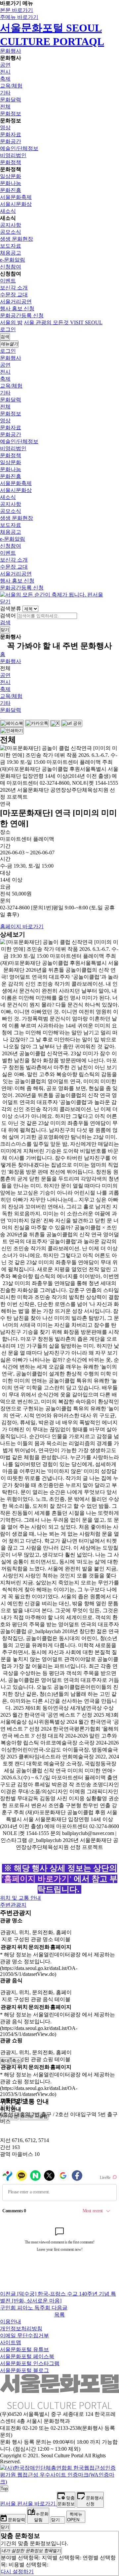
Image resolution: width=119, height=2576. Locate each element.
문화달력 (11, 100)
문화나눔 (11, 183)
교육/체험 (11, 86)
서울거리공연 (16, 302)
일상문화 (11, 176)
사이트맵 (11, 2342)
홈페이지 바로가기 (22, 926)
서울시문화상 (16, 204)
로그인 (8, 329)
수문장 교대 (14, 295)
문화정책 (11, 162)
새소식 (8, 211)
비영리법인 (13, 155)
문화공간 (11, 141)
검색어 (8, 615)
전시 (5, 72)
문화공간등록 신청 (22, 315)
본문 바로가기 (17, 10)
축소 (16, 2061)
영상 (5, 127)
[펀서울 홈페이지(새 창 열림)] (52, 595)
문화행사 (11, 51)
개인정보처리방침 (21, 2329)
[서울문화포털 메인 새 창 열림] (59, 2406)
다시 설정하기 (17, 2572)
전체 (5, 107)
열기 (31, 2551)
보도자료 (11, 246)
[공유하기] (1, 718)
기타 (5, 93)
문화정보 (11, 114)
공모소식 (11, 232)
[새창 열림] (12, 723)
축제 (5, 79)
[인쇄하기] (12, 731)
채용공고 (11, 253)
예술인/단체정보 (19, 148)
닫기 (5, 602)
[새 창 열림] (59, 2482)
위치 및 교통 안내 (20, 1898)
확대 (5, 2061)
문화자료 (11, 134)
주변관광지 (13, 1905)
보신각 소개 (14, 288)
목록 (59, 2315)
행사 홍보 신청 (17, 308)
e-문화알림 (13, 260)
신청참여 (11, 267)
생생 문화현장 (17, 239)
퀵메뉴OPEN (75, 2517)
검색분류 (11, 609)
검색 (5, 622)
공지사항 (11, 225)
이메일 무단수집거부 (24, 2335)
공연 (5, 65)
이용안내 (11, 2322)
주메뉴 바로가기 (19, 17)
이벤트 (8, 281)
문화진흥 (11, 190)
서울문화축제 (16, 197)
